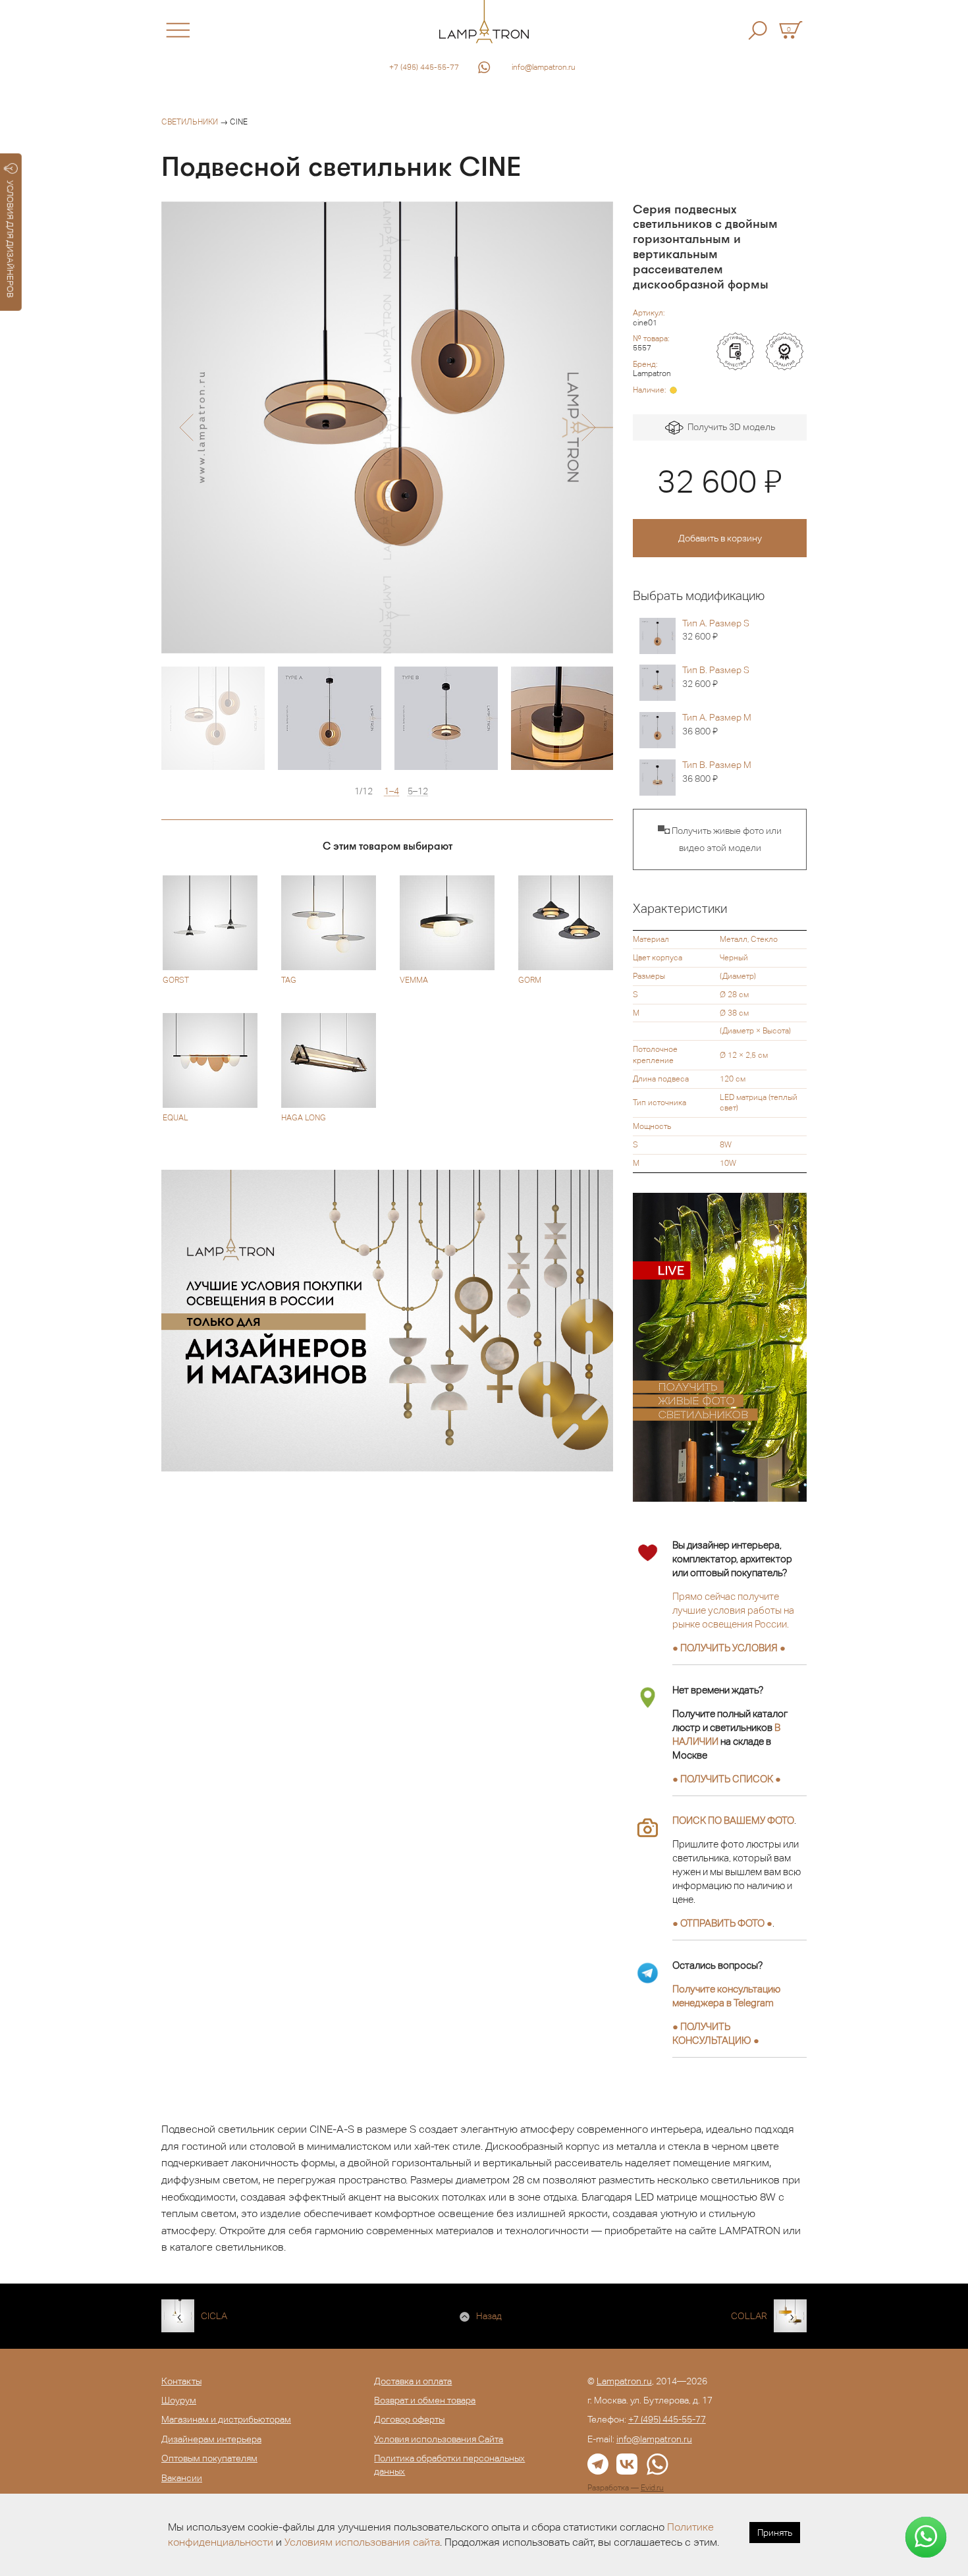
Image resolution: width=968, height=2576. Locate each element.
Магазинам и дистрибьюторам (226, 2419)
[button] (186, 427)
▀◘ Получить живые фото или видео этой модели (720, 839)
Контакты (181, 2381)
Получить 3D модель (729, 427)
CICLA (214, 2316)
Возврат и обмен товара (425, 2400)
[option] (387, 427)
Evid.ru (652, 2488)
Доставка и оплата (413, 2381)
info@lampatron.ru (544, 67)
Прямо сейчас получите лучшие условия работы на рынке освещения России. (733, 1610)
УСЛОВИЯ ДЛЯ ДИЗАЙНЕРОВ (10, 239)
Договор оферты (409, 2419)
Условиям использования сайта (362, 2542)
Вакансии (182, 2478)
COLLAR (749, 2316)
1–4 (391, 791)
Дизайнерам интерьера (211, 2439)
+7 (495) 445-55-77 (424, 67)
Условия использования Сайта (439, 2439)
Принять (775, 2533)
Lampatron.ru (624, 2381)
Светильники (190, 122)
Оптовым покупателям (209, 2458)
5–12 (418, 791)
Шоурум (179, 2400)
